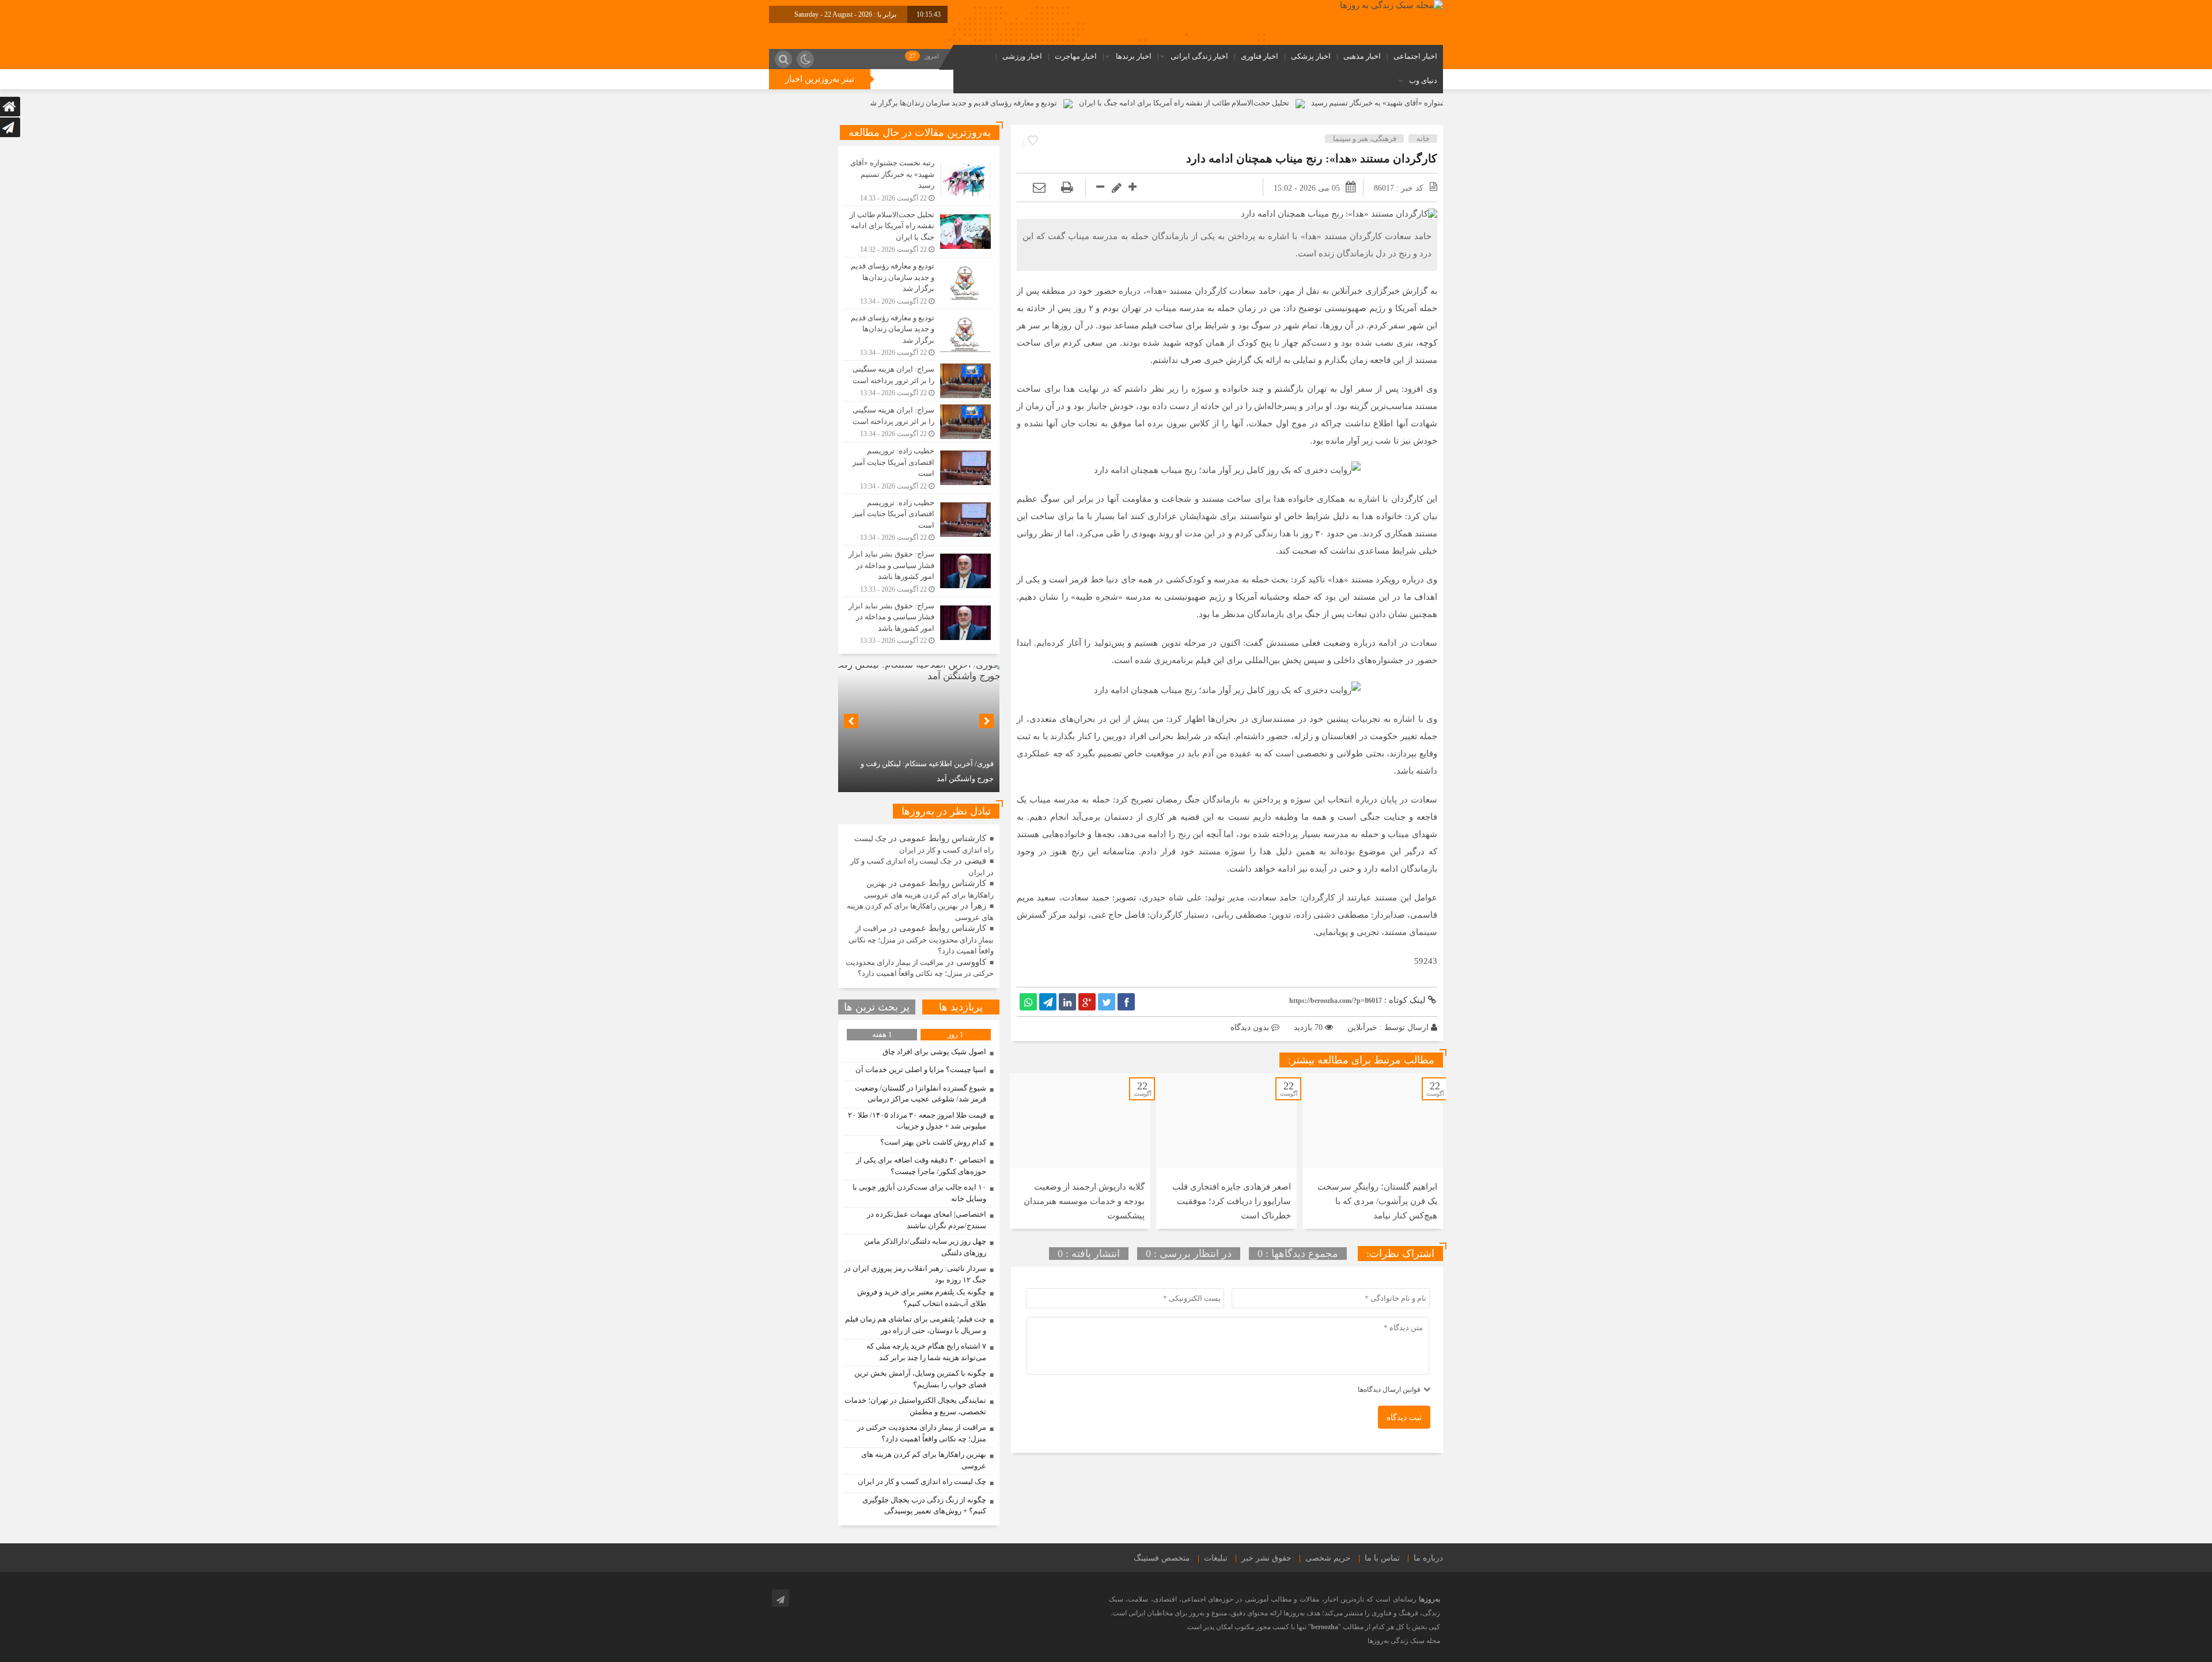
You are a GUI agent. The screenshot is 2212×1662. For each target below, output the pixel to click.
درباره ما (1428, 1558)
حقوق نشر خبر (1266, 1558)
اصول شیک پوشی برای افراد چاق (934, 1052)
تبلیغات (1216, 1558)
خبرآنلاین (1362, 1027)
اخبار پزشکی (1311, 56)
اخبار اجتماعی (1415, 56)
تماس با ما (1382, 1558)
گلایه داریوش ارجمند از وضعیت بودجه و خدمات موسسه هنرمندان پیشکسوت (1084, 1201)
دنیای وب (1423, 80)
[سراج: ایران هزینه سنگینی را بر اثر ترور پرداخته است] (919, 381)
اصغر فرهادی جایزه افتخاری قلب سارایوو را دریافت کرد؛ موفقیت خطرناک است (1232, 1201)
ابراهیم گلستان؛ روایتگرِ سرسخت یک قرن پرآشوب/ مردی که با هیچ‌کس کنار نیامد (1377, 1201)
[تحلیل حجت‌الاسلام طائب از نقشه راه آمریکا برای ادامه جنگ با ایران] (919, 232)
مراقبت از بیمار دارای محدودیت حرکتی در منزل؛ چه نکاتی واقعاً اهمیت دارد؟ (921, 940)
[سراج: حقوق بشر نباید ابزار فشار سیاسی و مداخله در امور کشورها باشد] (919, 571)
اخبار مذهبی (1362, 56)
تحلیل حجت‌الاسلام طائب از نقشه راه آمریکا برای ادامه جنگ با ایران (1310, 103)
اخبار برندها (1134, 56)
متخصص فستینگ (1162, 1558)
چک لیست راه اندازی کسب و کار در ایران (922, 1481)
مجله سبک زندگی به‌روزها (1404, 1641)
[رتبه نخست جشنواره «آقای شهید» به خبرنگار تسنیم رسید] (919, 180)
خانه (1423, 139)
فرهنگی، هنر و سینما (1365, 139)
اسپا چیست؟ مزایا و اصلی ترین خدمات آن (921, 1069)
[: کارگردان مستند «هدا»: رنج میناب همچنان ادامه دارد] (1039, 188)
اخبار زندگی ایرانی (1199, 56)
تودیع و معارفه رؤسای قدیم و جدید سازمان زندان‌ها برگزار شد (1087, 103)
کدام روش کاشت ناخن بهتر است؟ (933, 1142)
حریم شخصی (1328, 1558)
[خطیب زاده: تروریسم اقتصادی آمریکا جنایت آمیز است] (919, 468)
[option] (1373, 1151)
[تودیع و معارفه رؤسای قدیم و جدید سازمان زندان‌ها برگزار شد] (919, 283)
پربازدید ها (961, 1007)
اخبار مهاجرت (1076, 56)
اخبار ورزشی (1022, 56)
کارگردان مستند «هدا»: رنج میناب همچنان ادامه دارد (1312, 158)
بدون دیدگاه (1250, 1027)
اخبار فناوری (1260, 56)
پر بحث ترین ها (877, 1007)
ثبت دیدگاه (1404, 1417)
